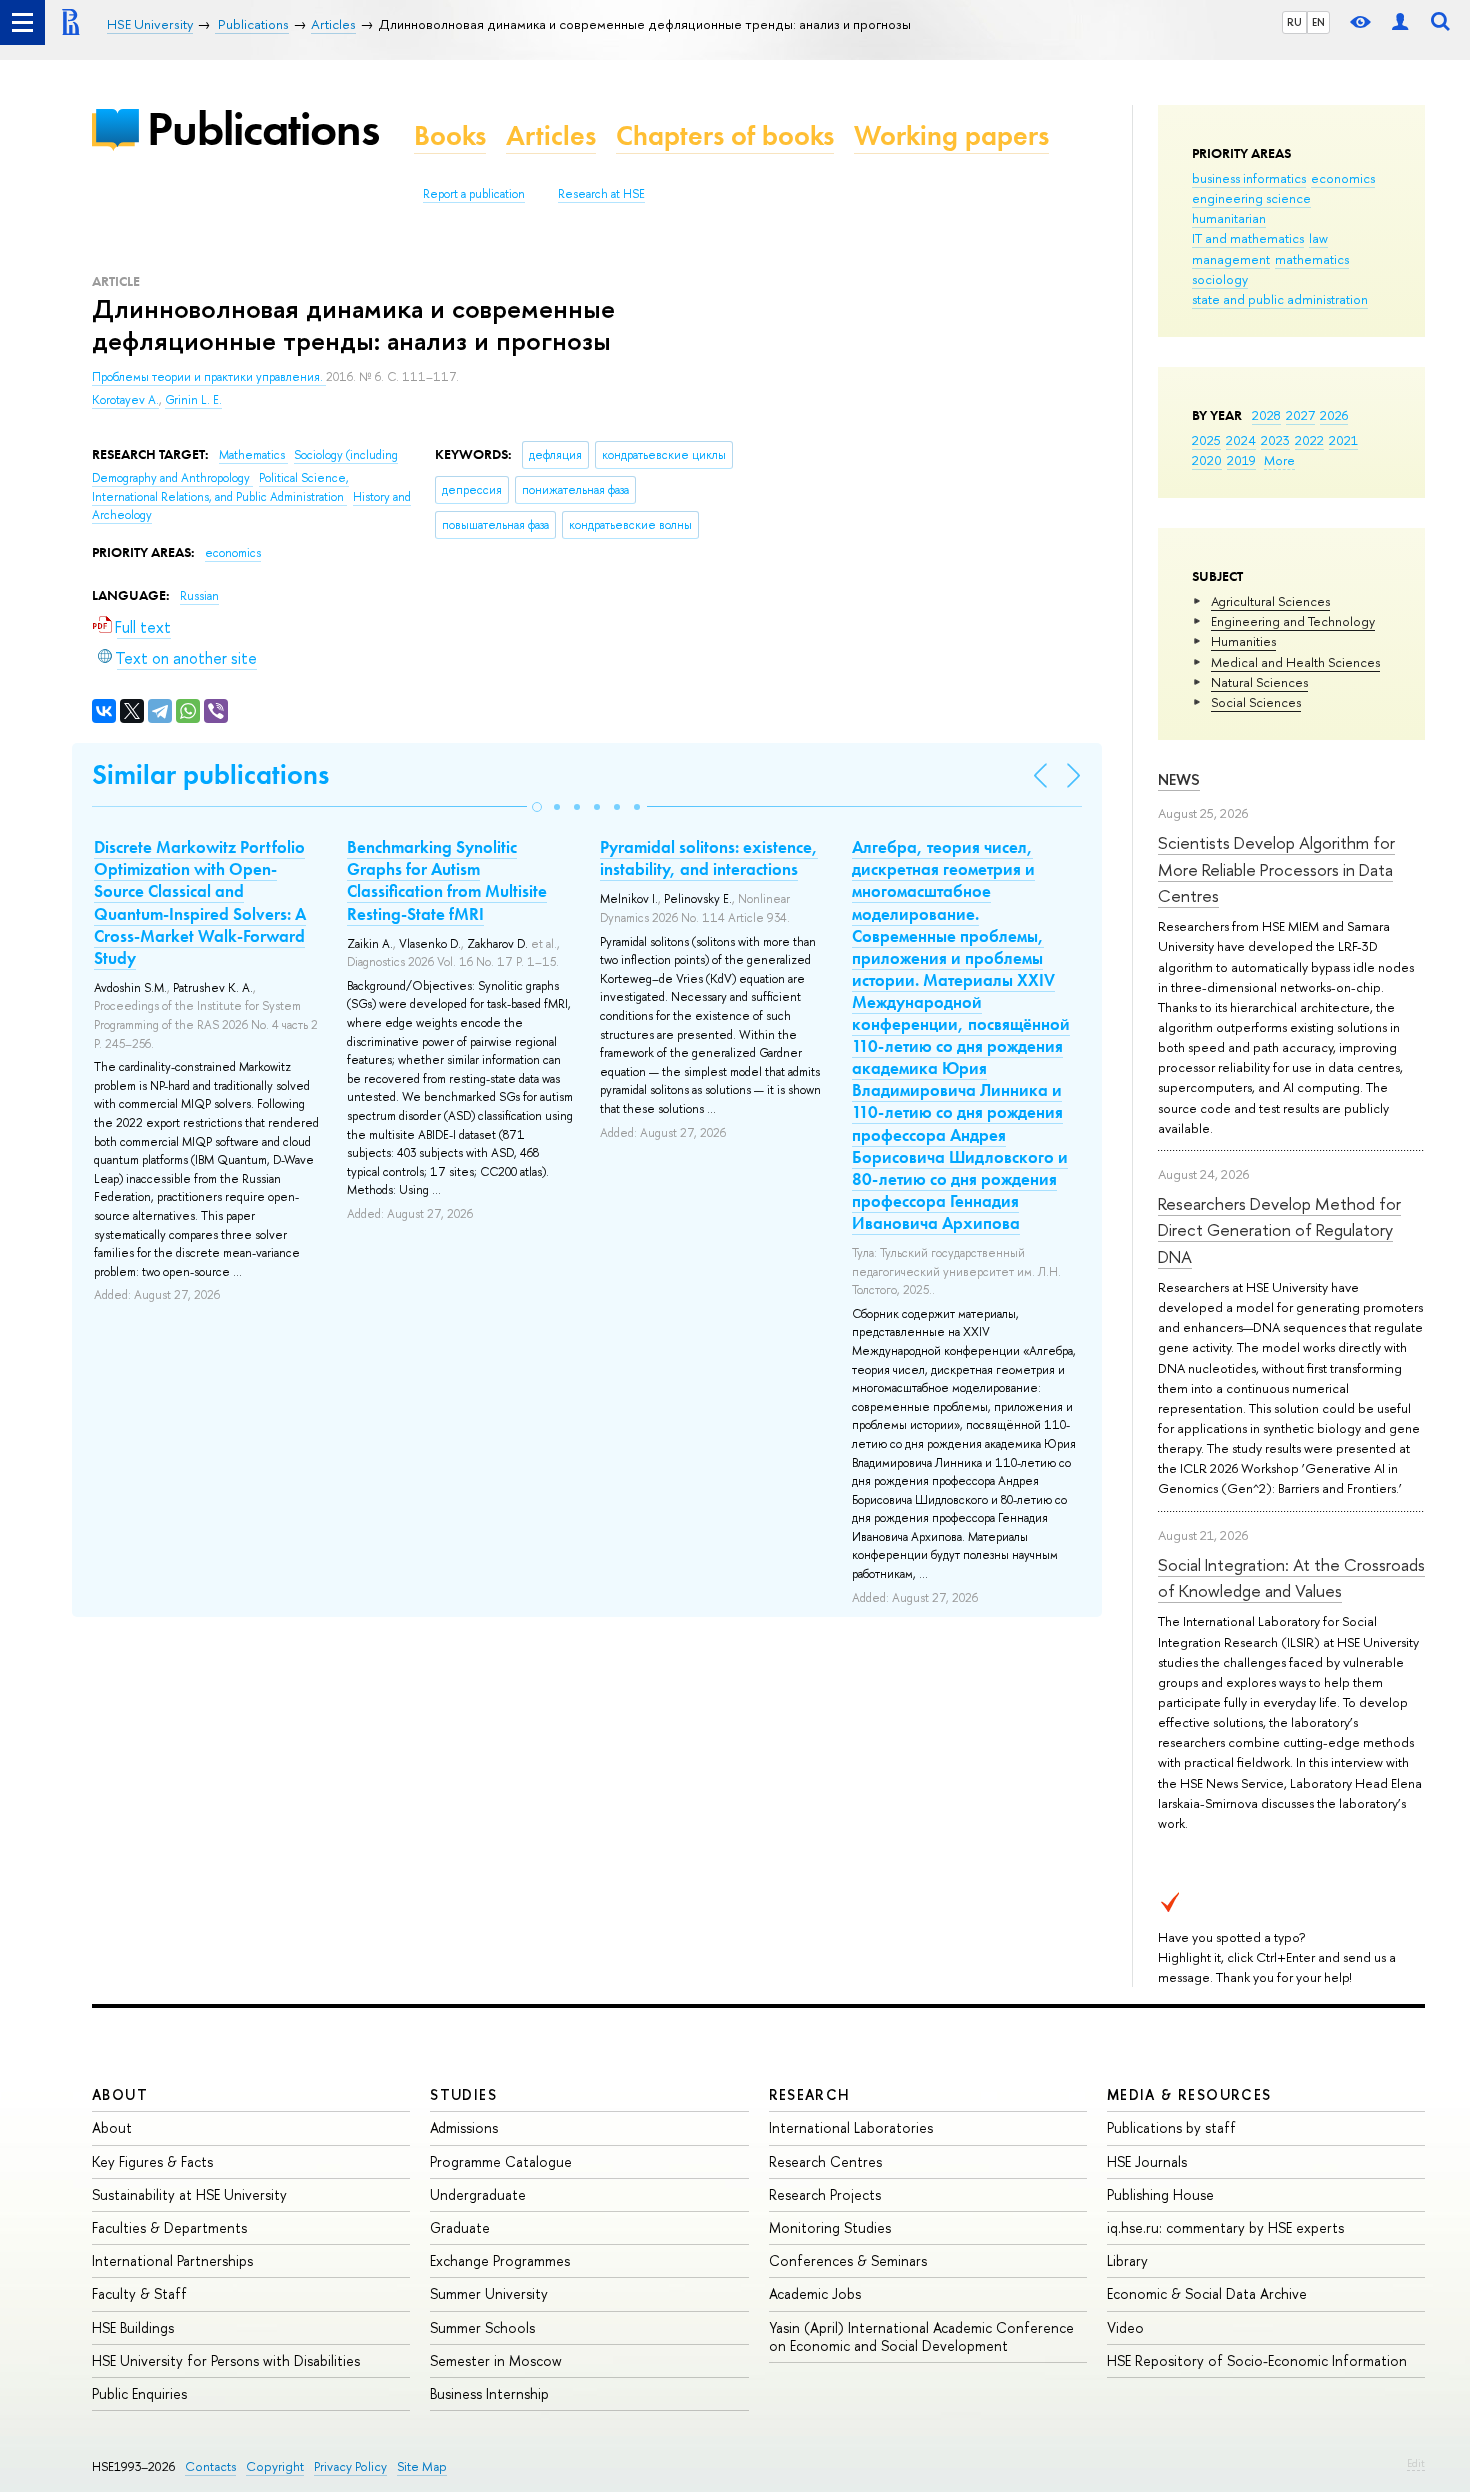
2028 (1266, 415)
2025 (1206, 440)
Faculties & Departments (169, 2227)
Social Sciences (1256, 702)
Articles (551, 135)
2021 (1343, 440)
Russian (199, 596)
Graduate (460, 2227)
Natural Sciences (1259, 682)
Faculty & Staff (139, 2293)
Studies (463, 2094)
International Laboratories (851, 2127)
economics (1343, 178)
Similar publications (210, 774)
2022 (1309, 440)
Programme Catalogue (501, 2161)
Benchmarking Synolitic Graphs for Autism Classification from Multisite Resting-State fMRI (447, 880)
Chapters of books (725, 135)
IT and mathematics (1248, 238)
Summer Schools (482, 2327)
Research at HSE (601, 194)
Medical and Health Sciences (1295, 662)
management (1231, 259)
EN (1318, 22)
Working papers (951, 135)
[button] (537, 807)
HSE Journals (1147, 2161)
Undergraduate (478, 2194)
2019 (1241, 460)
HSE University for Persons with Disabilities (226, 2360)
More (1279, 460)
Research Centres (825, 2161)
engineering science (1251, 198)
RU (1294, 22)
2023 (1275, 440)
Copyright (275, 2466)
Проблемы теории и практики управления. (209, 377)
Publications (263, 128)
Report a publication (474, 194)
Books (450, 135)
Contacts (210, 2466)
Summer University (489, 2293)
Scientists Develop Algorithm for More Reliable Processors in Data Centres (1276, 869)
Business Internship (489, 2393)
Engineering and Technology (1293, 621)
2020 (1207, 460)
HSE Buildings (133, 2327)
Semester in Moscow (496, 2360)
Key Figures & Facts (152, 2161)
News (1179, 779)
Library (1127, 2260)
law (1318, 238)
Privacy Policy (350, 2466)
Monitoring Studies (830, 2227)
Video (1125, 2327)
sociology (1220, 279)
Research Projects (825, 2194)
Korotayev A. (125, 400)
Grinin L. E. (193, 400)
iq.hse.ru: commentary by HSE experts (1225, 2227)
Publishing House (1160, 2194)
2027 (1300, 415)
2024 (1241, 440)
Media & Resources (1189, 2094)
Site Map (422, 2466)
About (120, 2094)
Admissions (464, 2127)
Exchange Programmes (500, 2260)
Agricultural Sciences (1270, 601)
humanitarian (1229, 218)
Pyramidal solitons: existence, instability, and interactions (709, 858)
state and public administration (1280, 299)
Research (810, 2094)
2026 (1334, 415)
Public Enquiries (139, 2393)
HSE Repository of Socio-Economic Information (1257, 2360)
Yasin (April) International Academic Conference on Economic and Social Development (921, 2336)
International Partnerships (172, 2260)
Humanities (1243, 641)
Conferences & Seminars (848, 2260)
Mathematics (253, 455)
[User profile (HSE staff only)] (1400, 22)
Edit (1416, 2463)
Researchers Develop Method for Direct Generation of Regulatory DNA (1279, 1230)
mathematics (1312, 259)
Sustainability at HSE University (189, 2194)
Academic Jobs (815, 2293)
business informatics (1249, 178)
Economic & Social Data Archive (1207, 2293)
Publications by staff (1171, 2127)
